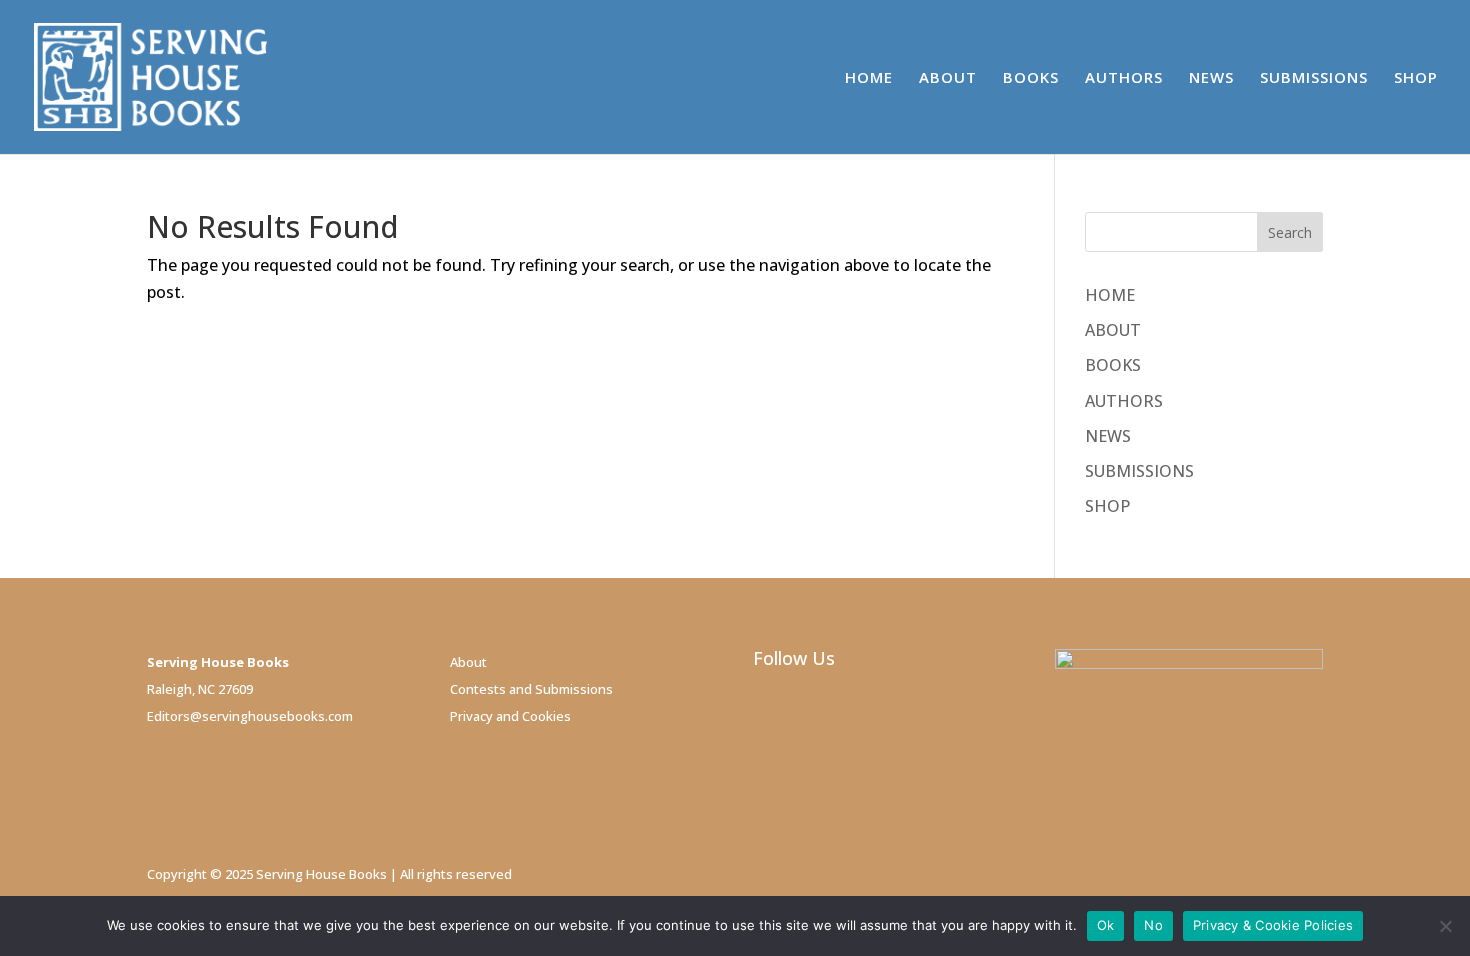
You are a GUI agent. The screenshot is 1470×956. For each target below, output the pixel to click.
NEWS (1211, 78)
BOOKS (1031, 78)
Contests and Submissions (531, 689)
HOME (869, 78)
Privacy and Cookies (510, 716)
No (1153, 925)
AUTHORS (1124, 78)
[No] (1445, 926)
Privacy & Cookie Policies (1273, 925)
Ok (1106, 925)
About (468, 662)
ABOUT (948, 78)
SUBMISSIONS (1314, 78)
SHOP (1416, 78)
